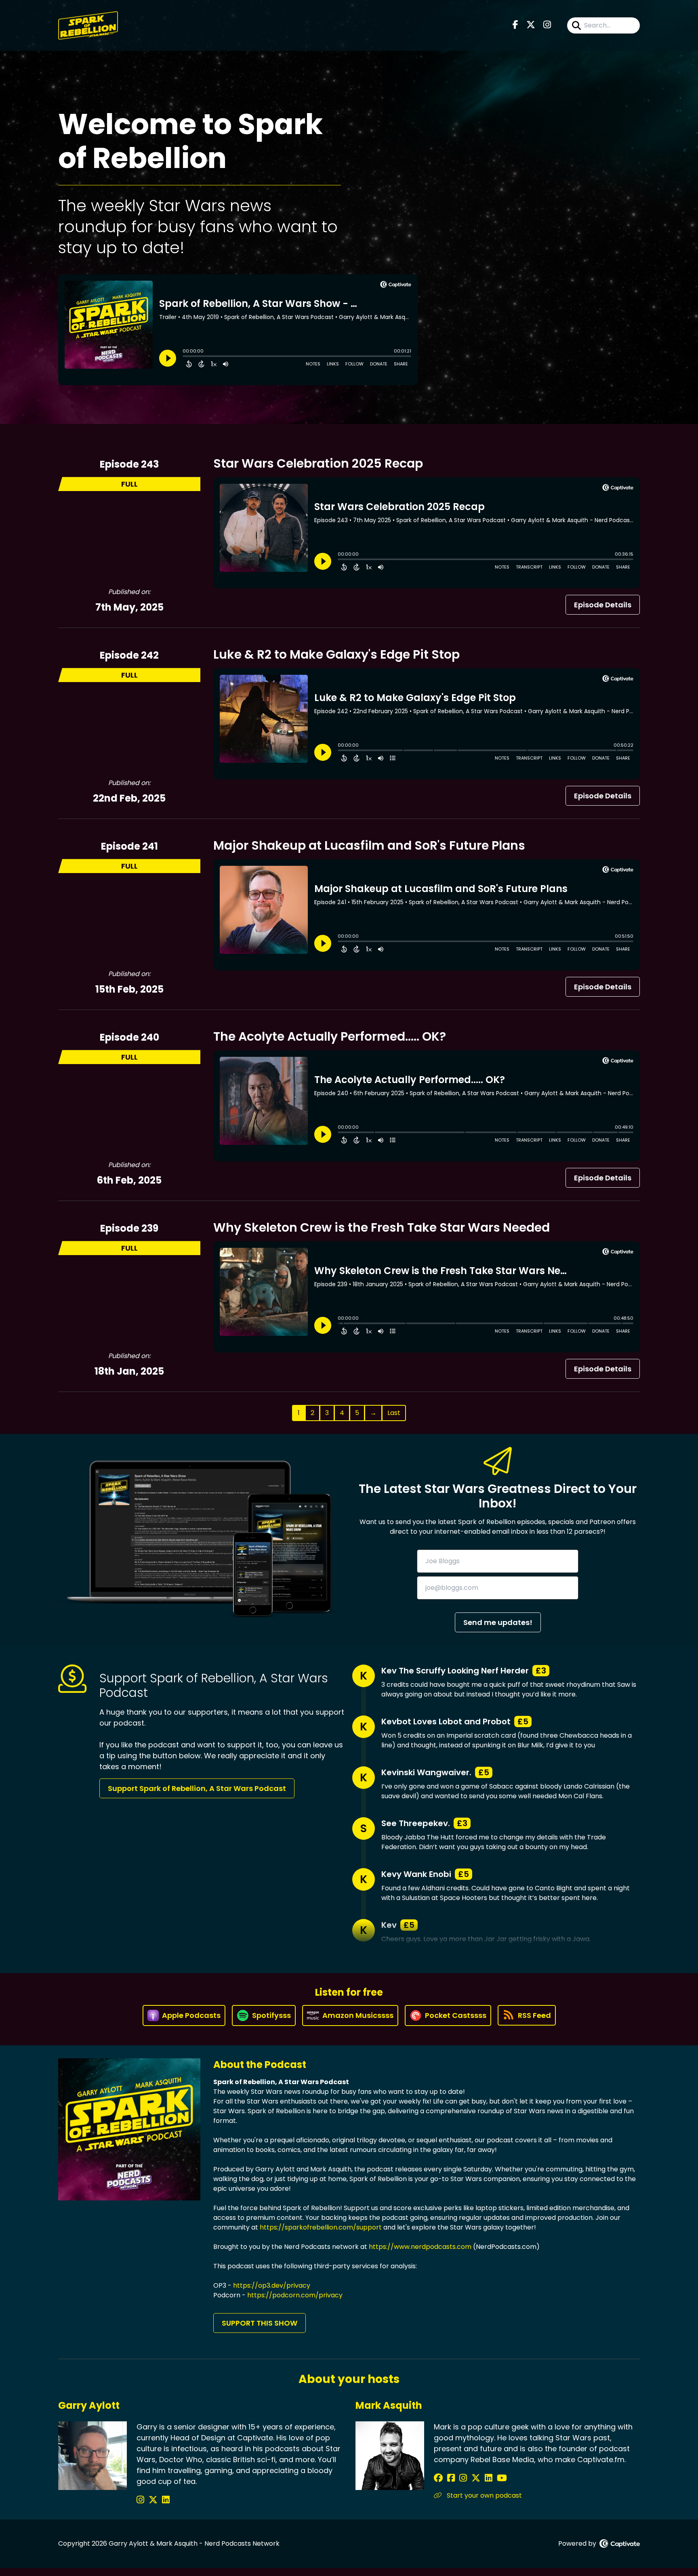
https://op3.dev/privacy (272, 2285)
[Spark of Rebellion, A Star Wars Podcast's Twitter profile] (154, 2500)
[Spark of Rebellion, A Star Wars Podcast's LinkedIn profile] (166, 2500)
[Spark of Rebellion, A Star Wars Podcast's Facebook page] (515, 25)
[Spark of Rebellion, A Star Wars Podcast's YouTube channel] (502, 2478)
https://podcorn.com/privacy (295, 2295)
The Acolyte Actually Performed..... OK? (330, 1036)
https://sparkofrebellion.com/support (321, 2227)
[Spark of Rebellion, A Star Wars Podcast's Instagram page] (547, 25)
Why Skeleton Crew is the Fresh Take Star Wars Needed (382, 1227)
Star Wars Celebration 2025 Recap (318, 463)
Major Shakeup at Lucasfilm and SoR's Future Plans (369, 845)
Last (394, 1413)
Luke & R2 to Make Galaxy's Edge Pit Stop (336, 654)
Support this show (260, 2323)
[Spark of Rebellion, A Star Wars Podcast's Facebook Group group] (452, 2478)
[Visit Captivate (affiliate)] (620, 2543)
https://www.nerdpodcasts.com (420, 2247)
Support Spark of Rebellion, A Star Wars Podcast (197, 1788)
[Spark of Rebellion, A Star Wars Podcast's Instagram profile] (142, 2500)
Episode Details (603, 605)
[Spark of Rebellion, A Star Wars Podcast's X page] (531, 25)
